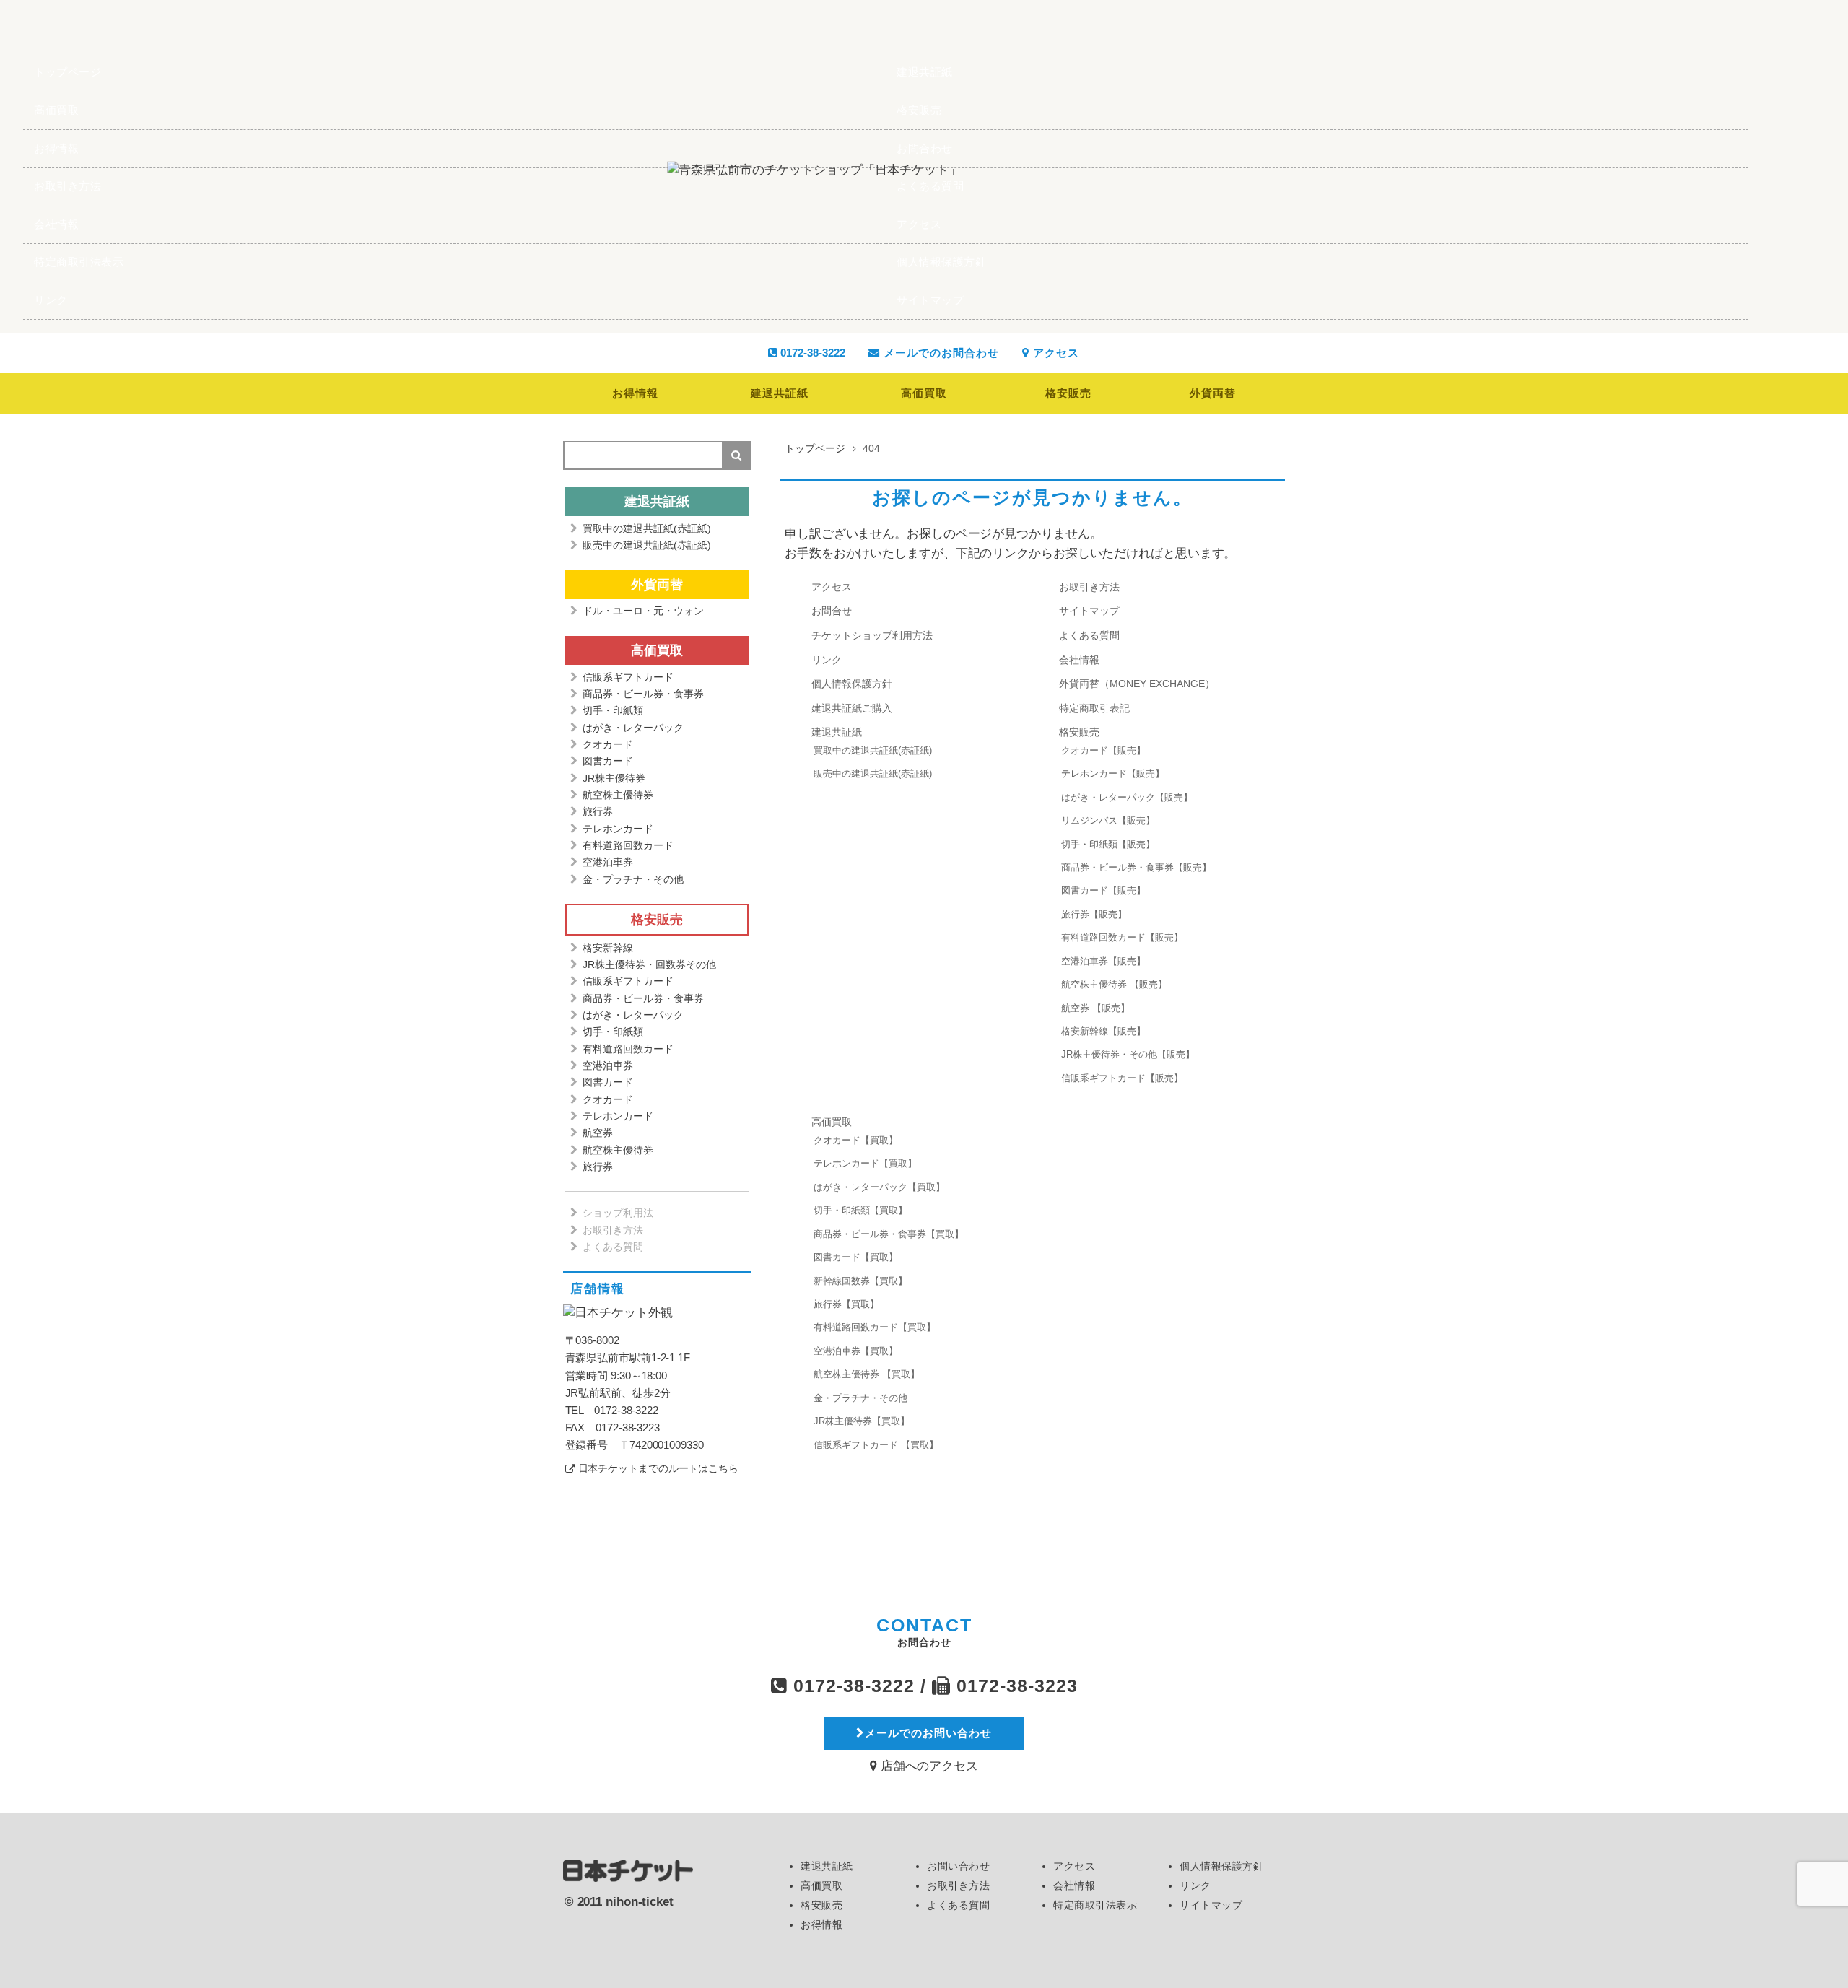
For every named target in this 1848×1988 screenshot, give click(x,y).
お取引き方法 (67, 186)
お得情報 (56, 148)
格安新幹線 (608, 948)
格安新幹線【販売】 (1103, 1031)
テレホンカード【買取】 (865, 1163)
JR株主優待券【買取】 (862, 1421)
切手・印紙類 (613, 710)
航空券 (598, 1133)
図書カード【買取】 (856, 1257)
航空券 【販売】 (1095, 1008)
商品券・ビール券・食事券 (643, 694)
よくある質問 (930, 186)
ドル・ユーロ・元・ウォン (643, 611)
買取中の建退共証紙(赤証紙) (873, 750)
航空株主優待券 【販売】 (1114, 984)
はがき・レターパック (633, 728)
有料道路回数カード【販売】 (1122, 937)
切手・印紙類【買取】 (860, 1210)
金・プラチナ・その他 (860, 1398)
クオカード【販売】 (1103, 750)
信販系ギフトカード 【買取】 (876, 1445)
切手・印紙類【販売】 (1108, 844)
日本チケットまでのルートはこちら (658, 1469)
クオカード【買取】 (856, 1140)
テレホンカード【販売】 (1113, 773)
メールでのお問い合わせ (928, 1733)
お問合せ (832, 611)
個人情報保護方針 (941, 262)
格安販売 (919, 110)
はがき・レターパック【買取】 (879, 1187)
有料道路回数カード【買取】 (875, 1327)
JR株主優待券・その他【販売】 (1128, 1054)
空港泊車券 (608, 862)
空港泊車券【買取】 (856, 1351)
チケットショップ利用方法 (872, 635)
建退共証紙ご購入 (852, 708)
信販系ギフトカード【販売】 (1122, 1078)
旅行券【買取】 (846, 1304)
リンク (51, 300)
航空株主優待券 (618, 795)
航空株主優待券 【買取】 (867, 1374)
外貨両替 (1213, 393)
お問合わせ (925, 148)
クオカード (608, 744)
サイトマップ (930, 300)
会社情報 (56, 224)
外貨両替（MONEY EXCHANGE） (1137, 684)
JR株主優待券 (614, 778)
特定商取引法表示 (79, 262)
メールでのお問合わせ (940, 353)
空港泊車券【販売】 (1103, 961)
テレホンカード (618, 829)
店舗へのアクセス (928, 1766)
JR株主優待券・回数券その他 (649, 964)
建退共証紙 (925, 72)
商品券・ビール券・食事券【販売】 (1136, 867)
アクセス (919, 224)
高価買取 (56, 110)
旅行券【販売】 (1094, 914)
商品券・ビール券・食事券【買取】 (889, 1234)
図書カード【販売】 (1103, 890)
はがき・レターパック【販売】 (1127, 797)
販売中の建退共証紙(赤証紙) (873, 773)
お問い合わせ (958, 1866)
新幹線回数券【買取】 (860, 1281)
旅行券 (598, 811)
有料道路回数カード (628, 845)
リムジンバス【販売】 (1108, 820)
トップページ (67, 72)
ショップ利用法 (618, 1213)
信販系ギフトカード (628, 677)
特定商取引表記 (1094, 708)
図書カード (608, 761)
